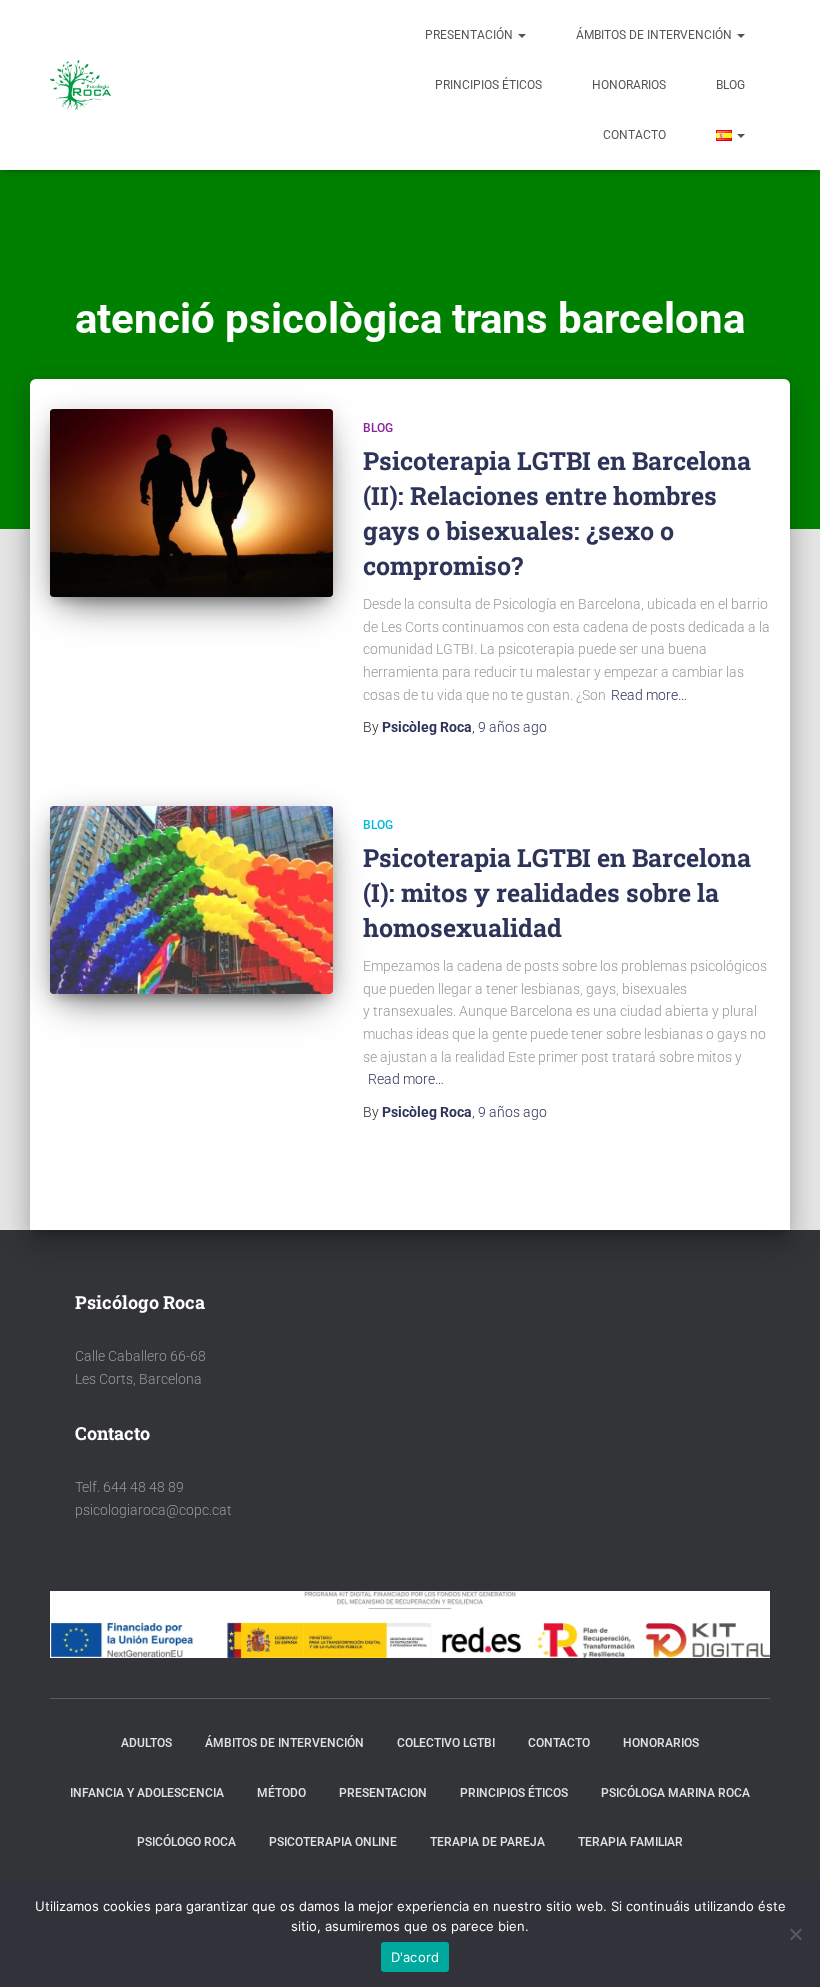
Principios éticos (488, 85)
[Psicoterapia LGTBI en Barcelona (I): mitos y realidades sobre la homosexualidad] (191, 900)
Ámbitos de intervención (655, 35)
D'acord (415, 1957)
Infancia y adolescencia (147, 1793)
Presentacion (383, 1793)
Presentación (470, 35)
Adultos (146, 1743)
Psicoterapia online (333, 1842)
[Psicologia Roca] (80, 85)
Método (281, 1793)
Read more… (649, 695)
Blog (730, 85)
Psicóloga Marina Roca (675, 1793)
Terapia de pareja (487, 1842)
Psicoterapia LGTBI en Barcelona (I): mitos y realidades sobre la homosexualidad (557, 892)
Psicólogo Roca (186, 1842)
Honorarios (629, 85)
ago (512, 727)
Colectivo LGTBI (446, 1743)
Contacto (634, 135)
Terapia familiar (630, 1842)
